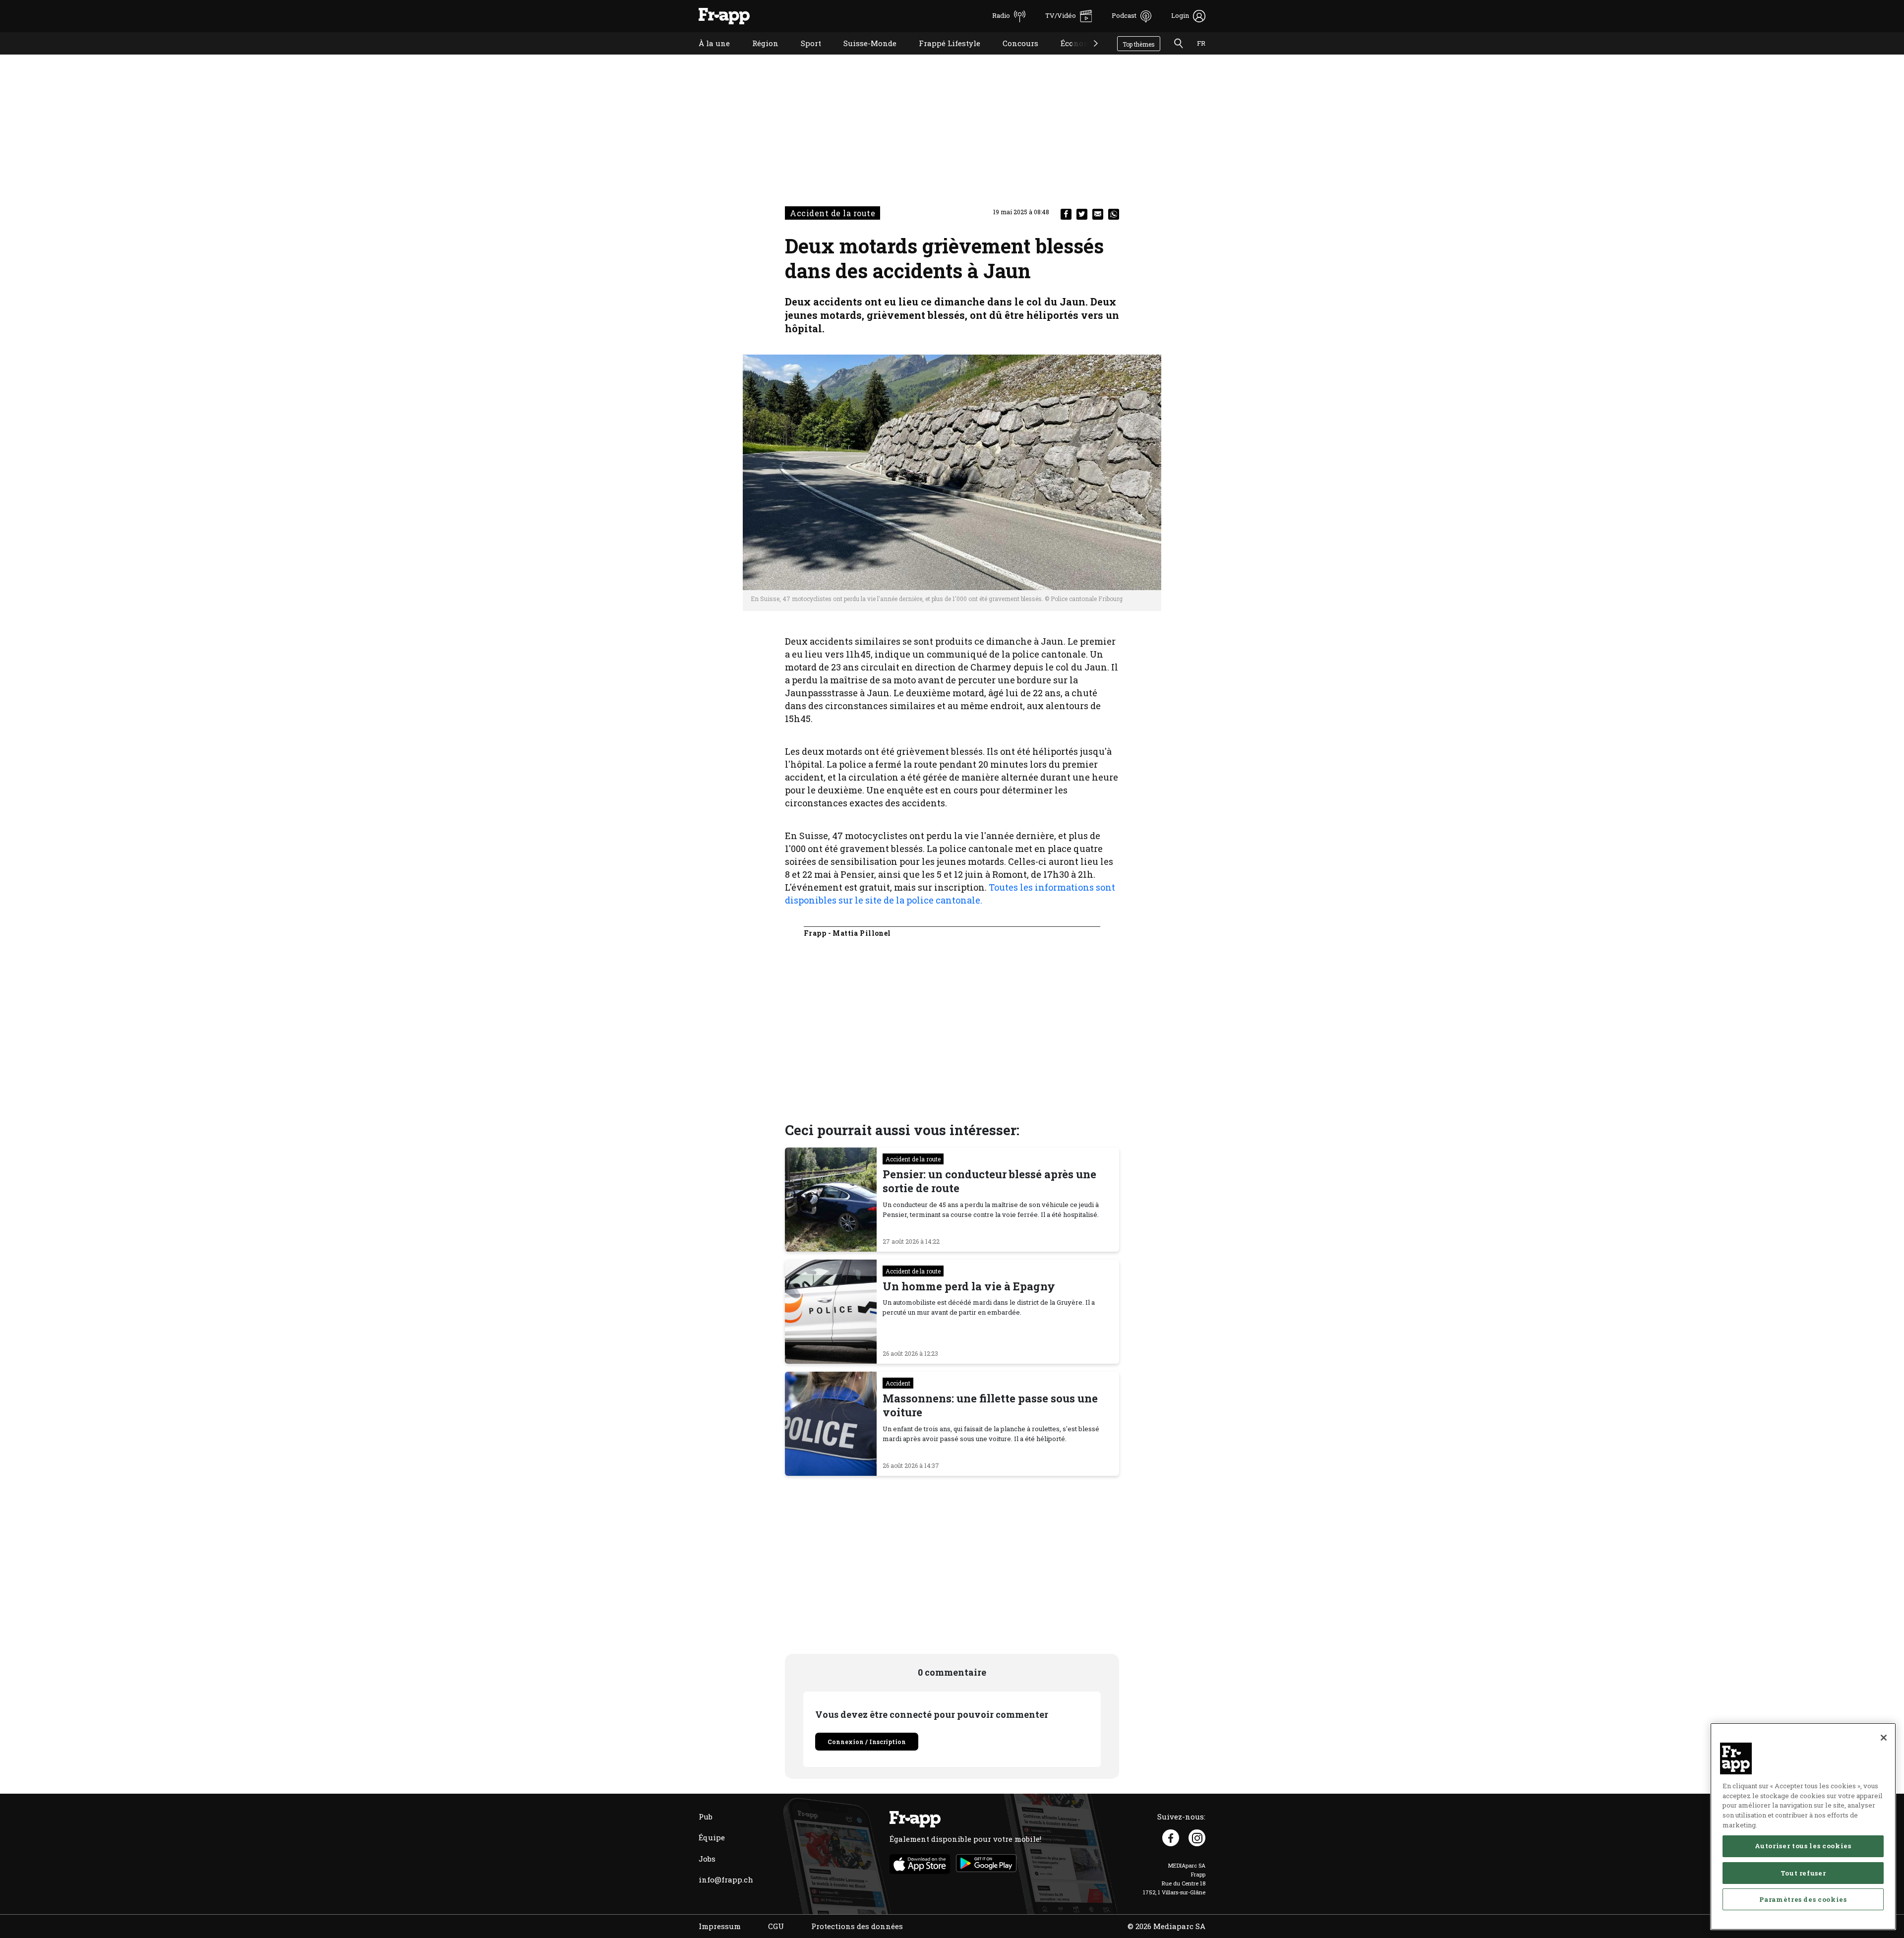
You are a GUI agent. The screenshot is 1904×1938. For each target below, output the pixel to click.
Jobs (707, 1859)
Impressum (720, 1926)
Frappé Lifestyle (942, 56)
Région (758, 56)
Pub (706, 1817)
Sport (803, 56)
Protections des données (857, 1926)
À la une (707, 56)
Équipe (712, 1837)
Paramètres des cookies (1803, 1899)
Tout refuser (1803, 1873)
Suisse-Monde (863, 56)
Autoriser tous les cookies (1803, 1846)
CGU (776, 1926)
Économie (1071, 56)
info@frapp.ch (726, 1879)
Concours (1013, 56)
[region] (1803, 1826)
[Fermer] (1884, 1738)
